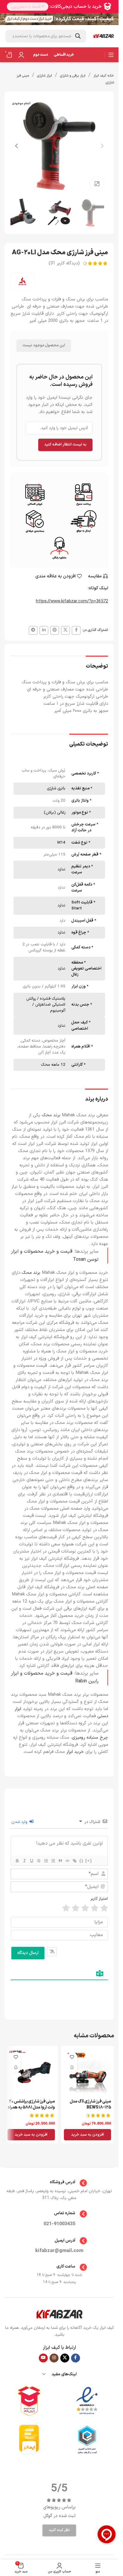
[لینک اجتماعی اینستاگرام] (54, 2358)
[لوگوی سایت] (104, 36)
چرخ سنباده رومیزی (90, 1738)
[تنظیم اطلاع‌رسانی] (72, 2068)
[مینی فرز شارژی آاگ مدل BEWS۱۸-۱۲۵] (88, 2073)
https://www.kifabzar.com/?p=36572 (72, 601)
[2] (95, 1908)
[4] (76, 1908)
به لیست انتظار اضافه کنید (65, 445)
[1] (104, 1908)
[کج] (24, 1861)
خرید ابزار (75, 1752)
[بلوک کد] (67, 1861)
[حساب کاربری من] (21, 55)
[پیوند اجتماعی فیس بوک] (76, 630)
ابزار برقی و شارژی (73, 76)
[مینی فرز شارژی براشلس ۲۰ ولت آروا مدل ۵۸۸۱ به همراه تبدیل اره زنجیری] (31, 2073)
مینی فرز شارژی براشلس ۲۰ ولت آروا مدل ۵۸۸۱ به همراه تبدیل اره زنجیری (31, 2107)
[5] (66, 1908)
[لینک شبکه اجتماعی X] (65, 630)
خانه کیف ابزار (104, 76)
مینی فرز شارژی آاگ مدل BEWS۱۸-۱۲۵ (90, 2104)
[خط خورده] (39, 1861)
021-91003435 (59, 2224)
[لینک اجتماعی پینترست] (55, 630)
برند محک (31, 1273)
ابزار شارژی (44, 76)
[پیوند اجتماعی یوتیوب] (43, 2358)
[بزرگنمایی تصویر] (97, 184)
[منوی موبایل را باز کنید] (111, 55)
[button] (102, 146)
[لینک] (74, 1861)
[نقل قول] (60, 1861)
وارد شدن (20, 1822)
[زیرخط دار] (31, 1861)
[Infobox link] (59, 2183)
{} (82, 1861)
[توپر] (17, 1861)
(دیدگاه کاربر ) (64, 263)
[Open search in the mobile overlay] (46, 36)
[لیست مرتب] (46, 1861)
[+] (89, 1861)
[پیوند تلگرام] (33, 630)
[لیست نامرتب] (53, 1861)
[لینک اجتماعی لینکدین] (44, 630)
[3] (85, 1908)
